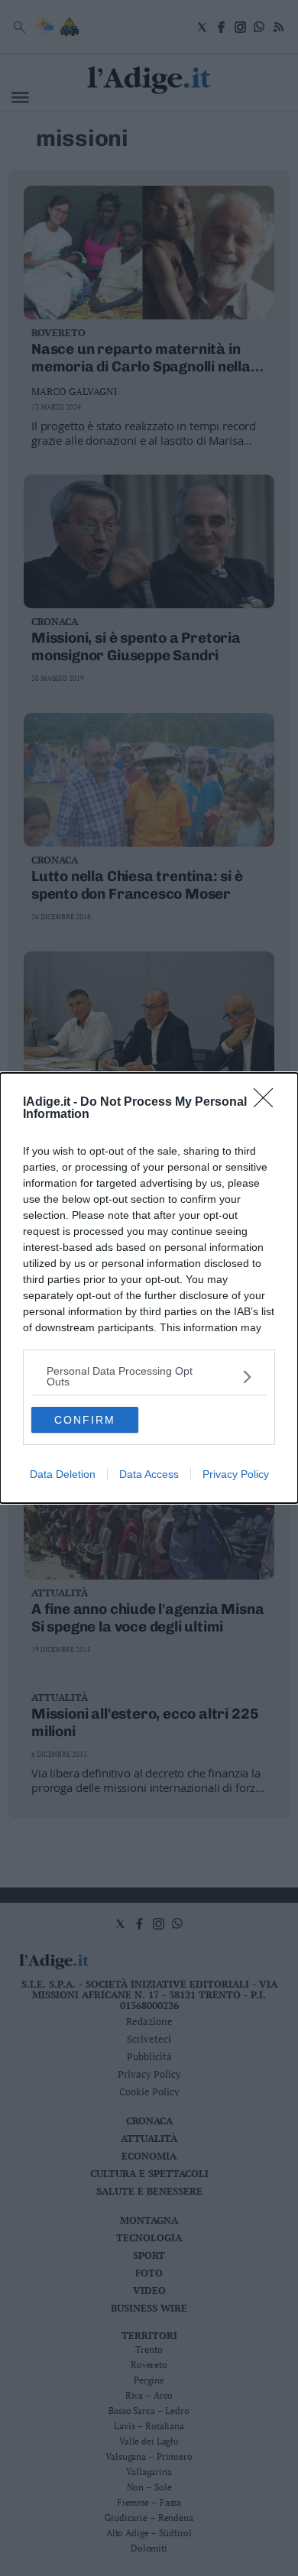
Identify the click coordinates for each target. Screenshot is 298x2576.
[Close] (268, 1103)
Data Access (149, 1474)
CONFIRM (85, 1420)
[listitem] (149, 1376)
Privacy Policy (236, 1474)
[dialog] (149, 1288)
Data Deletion (63, 1474)
